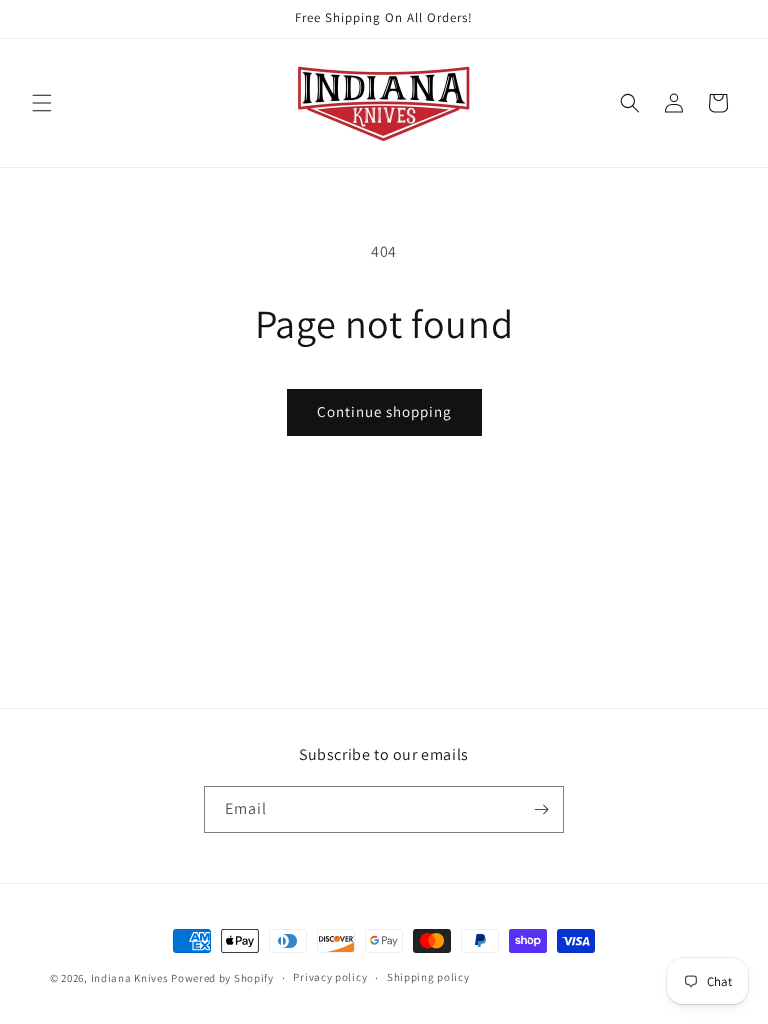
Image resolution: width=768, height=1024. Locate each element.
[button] (42, 103)
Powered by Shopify (222, 978)
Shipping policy (428, 977)
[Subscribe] (541, 809)
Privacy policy (330, 977)
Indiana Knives (131, 978)
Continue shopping (384, 411)
